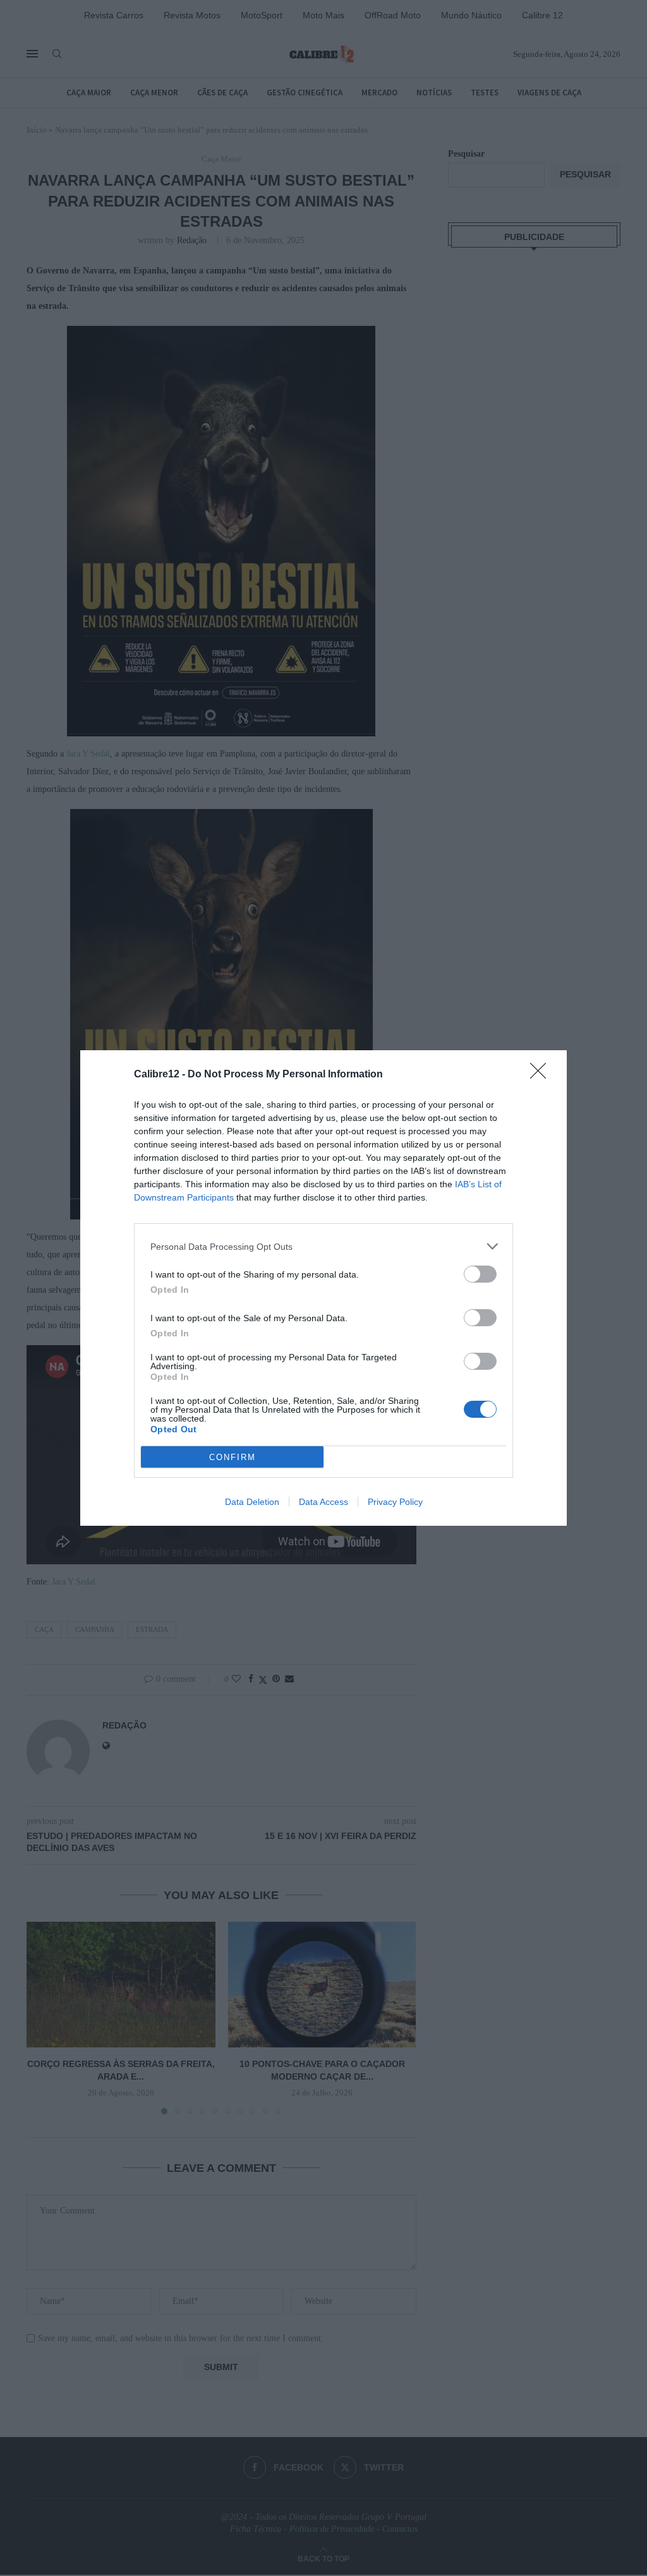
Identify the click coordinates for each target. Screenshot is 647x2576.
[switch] (480, 1274)
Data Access (323, 1502)
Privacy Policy (395, 1502)
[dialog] (323, 1288)
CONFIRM (233, 1457)
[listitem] (323, 1246)
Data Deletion (252, 1502)
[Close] (542, 1075)
